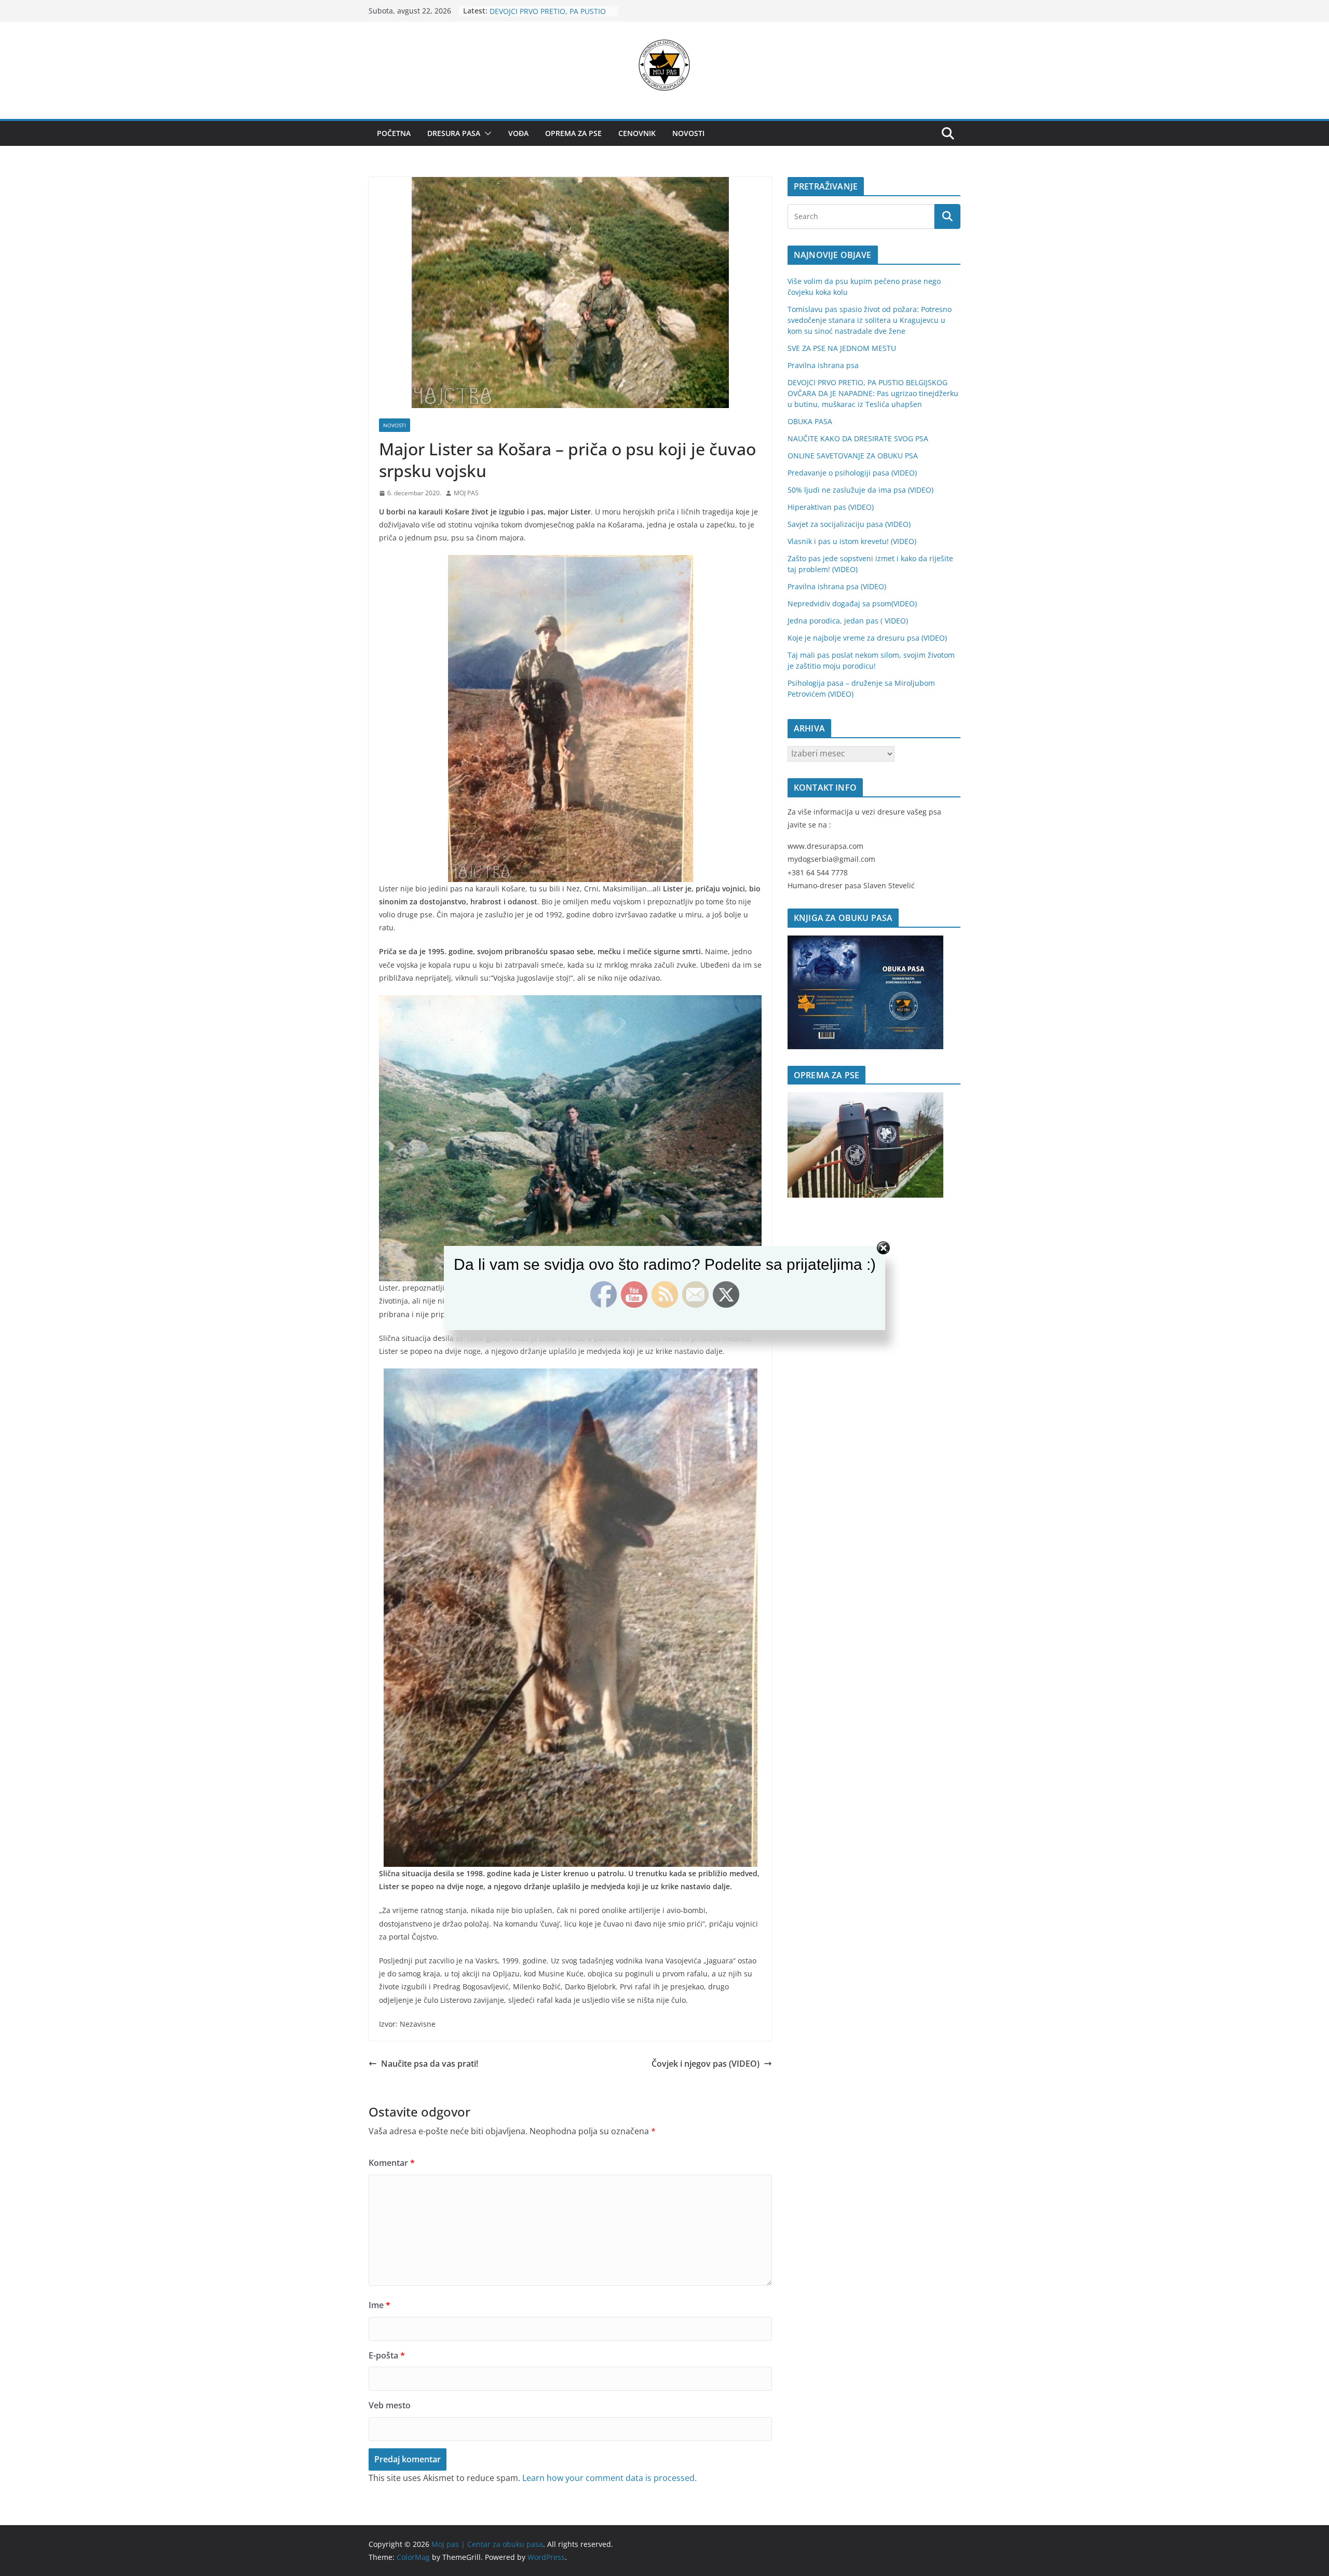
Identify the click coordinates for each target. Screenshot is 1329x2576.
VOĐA (518, 133)
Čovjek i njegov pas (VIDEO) (706, 2064)
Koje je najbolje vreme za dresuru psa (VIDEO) (867, 638)
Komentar (392, 2163)
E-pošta (387, 2355)
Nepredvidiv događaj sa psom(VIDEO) (852, 604)
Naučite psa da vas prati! (430, 2064)
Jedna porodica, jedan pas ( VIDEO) (848, 621)
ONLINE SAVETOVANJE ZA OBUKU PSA (853, 456)
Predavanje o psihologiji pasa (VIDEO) (852, 473)
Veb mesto (390, 2405)
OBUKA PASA (810, 421)
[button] (486, 133)
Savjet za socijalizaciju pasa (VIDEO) (849, 524)
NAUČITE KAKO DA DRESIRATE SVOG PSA (858, 438)
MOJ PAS (466, 493)
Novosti (688, 133)
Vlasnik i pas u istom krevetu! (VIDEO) (852, 541)
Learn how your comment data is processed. (609, 2478)
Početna (394, 133)
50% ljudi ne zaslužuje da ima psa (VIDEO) (860, 490)
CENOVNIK (637, 133)
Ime (379, 2305)
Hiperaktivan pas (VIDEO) (831, 507)
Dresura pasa (454, 133)
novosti (395, 425)
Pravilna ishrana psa (525, 11)
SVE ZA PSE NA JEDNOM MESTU (842, 348)
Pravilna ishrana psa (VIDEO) (837, 586)
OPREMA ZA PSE (573, 133)
